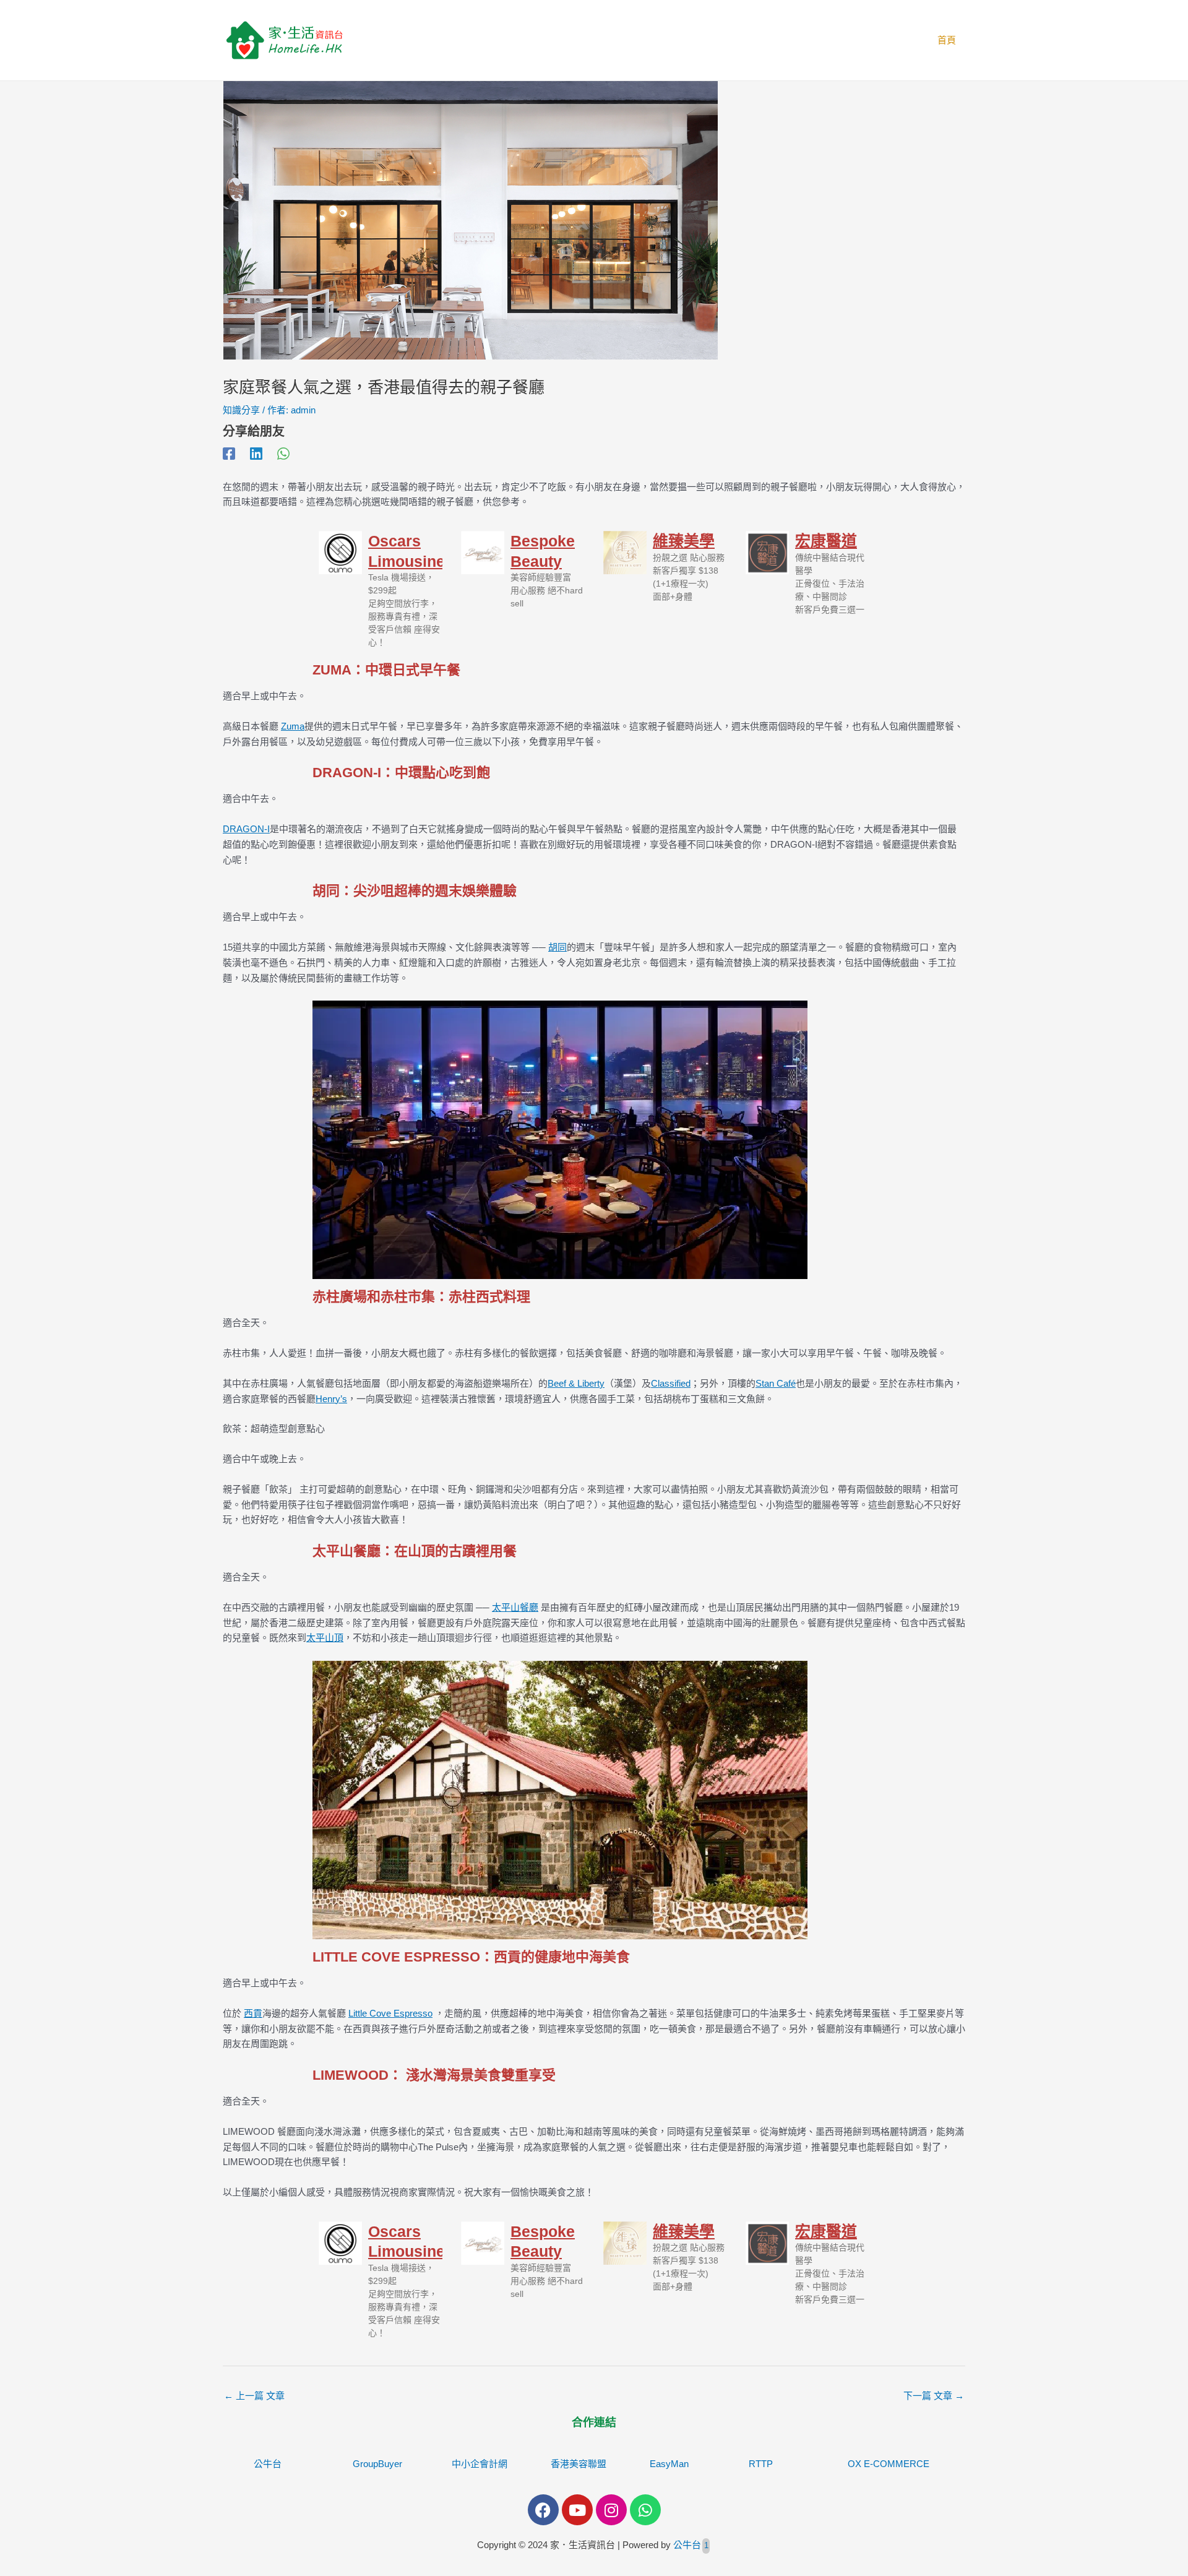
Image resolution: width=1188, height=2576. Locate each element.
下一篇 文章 (934, 2396)
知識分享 (241, 410)
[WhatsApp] (283, 454)
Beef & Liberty (576, 1383)
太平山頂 (325, 1638)
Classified (671, 1383)
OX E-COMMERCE (889, 2464)
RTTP (761, 2464)
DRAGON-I (246, 829)
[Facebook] (229, 454)
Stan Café (776, 1383)
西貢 (253, 2013)
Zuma (293, 726)
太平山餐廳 (515, 1607)
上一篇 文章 (254, 2396)
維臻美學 (684, 541)
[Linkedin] (256, 454)
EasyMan (669, 2464)
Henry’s (331, 1399)
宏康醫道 (826, 541)
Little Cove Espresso (390, 2013)
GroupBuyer (377, 2464)
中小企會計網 (480, 2464)
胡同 (557, 947)
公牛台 (268, 2464)
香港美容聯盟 (579, 2464)
